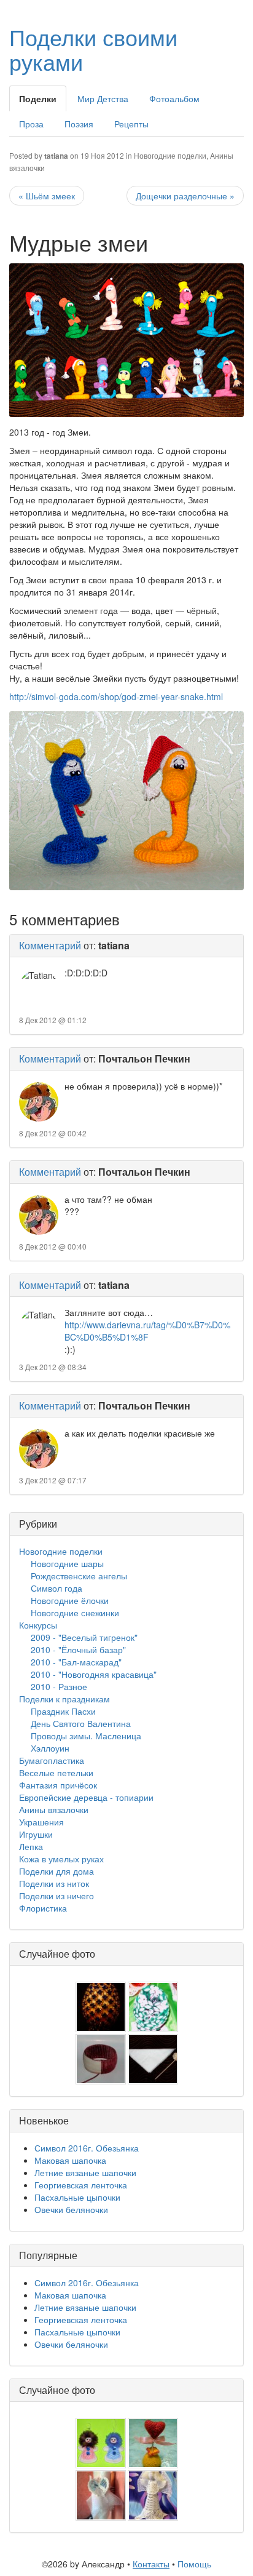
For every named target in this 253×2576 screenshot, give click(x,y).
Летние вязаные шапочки (85, 2172)
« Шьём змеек (47, 196)
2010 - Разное (59, 1686)
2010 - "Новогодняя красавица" (94, 1674)
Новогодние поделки (170, 155)
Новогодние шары (67, 1563)
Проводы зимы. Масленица (86, 1736)
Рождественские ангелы (79, 1576)
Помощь (194, 2564)
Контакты (151, 2564)
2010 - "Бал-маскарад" (76, 1662)
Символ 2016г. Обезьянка (87, 2148)
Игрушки (36, 1834)
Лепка (31, 1846)
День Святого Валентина (81, 1723)
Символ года (56, 1588)
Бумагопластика (52, 1760)
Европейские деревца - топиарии (86, 1797)
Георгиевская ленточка (81, 2185)
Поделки (38, 98)
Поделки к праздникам (64, 1699)
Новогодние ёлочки (70, 1600)
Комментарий (50, 945)
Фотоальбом (174, 98)
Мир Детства (103, 98)
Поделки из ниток (54, 1883)
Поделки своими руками (93, 49)
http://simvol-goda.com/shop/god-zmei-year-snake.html (116, 696)
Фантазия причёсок (58, 1785)
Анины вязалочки (54, 1809)
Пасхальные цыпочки (77, 2197)
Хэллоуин (50, 1748)
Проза (31, 124)
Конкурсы (38, 1625)
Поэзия (79, 124)
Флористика (43, 1908)
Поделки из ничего (56, 1896)
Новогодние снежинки (75, 1613)
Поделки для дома (56, 1871)
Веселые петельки (56, 1772)
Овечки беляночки (71, 2209)
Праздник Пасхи (63, 1711)
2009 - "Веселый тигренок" (84, 1637)
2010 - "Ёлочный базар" (78, 1649)
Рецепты (131, 124)
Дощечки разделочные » (185, 196)
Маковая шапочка (70, 2160)
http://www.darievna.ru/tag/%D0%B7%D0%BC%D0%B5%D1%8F (147, 1331)
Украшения (41, 1822)
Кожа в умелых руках (61, 1859)
